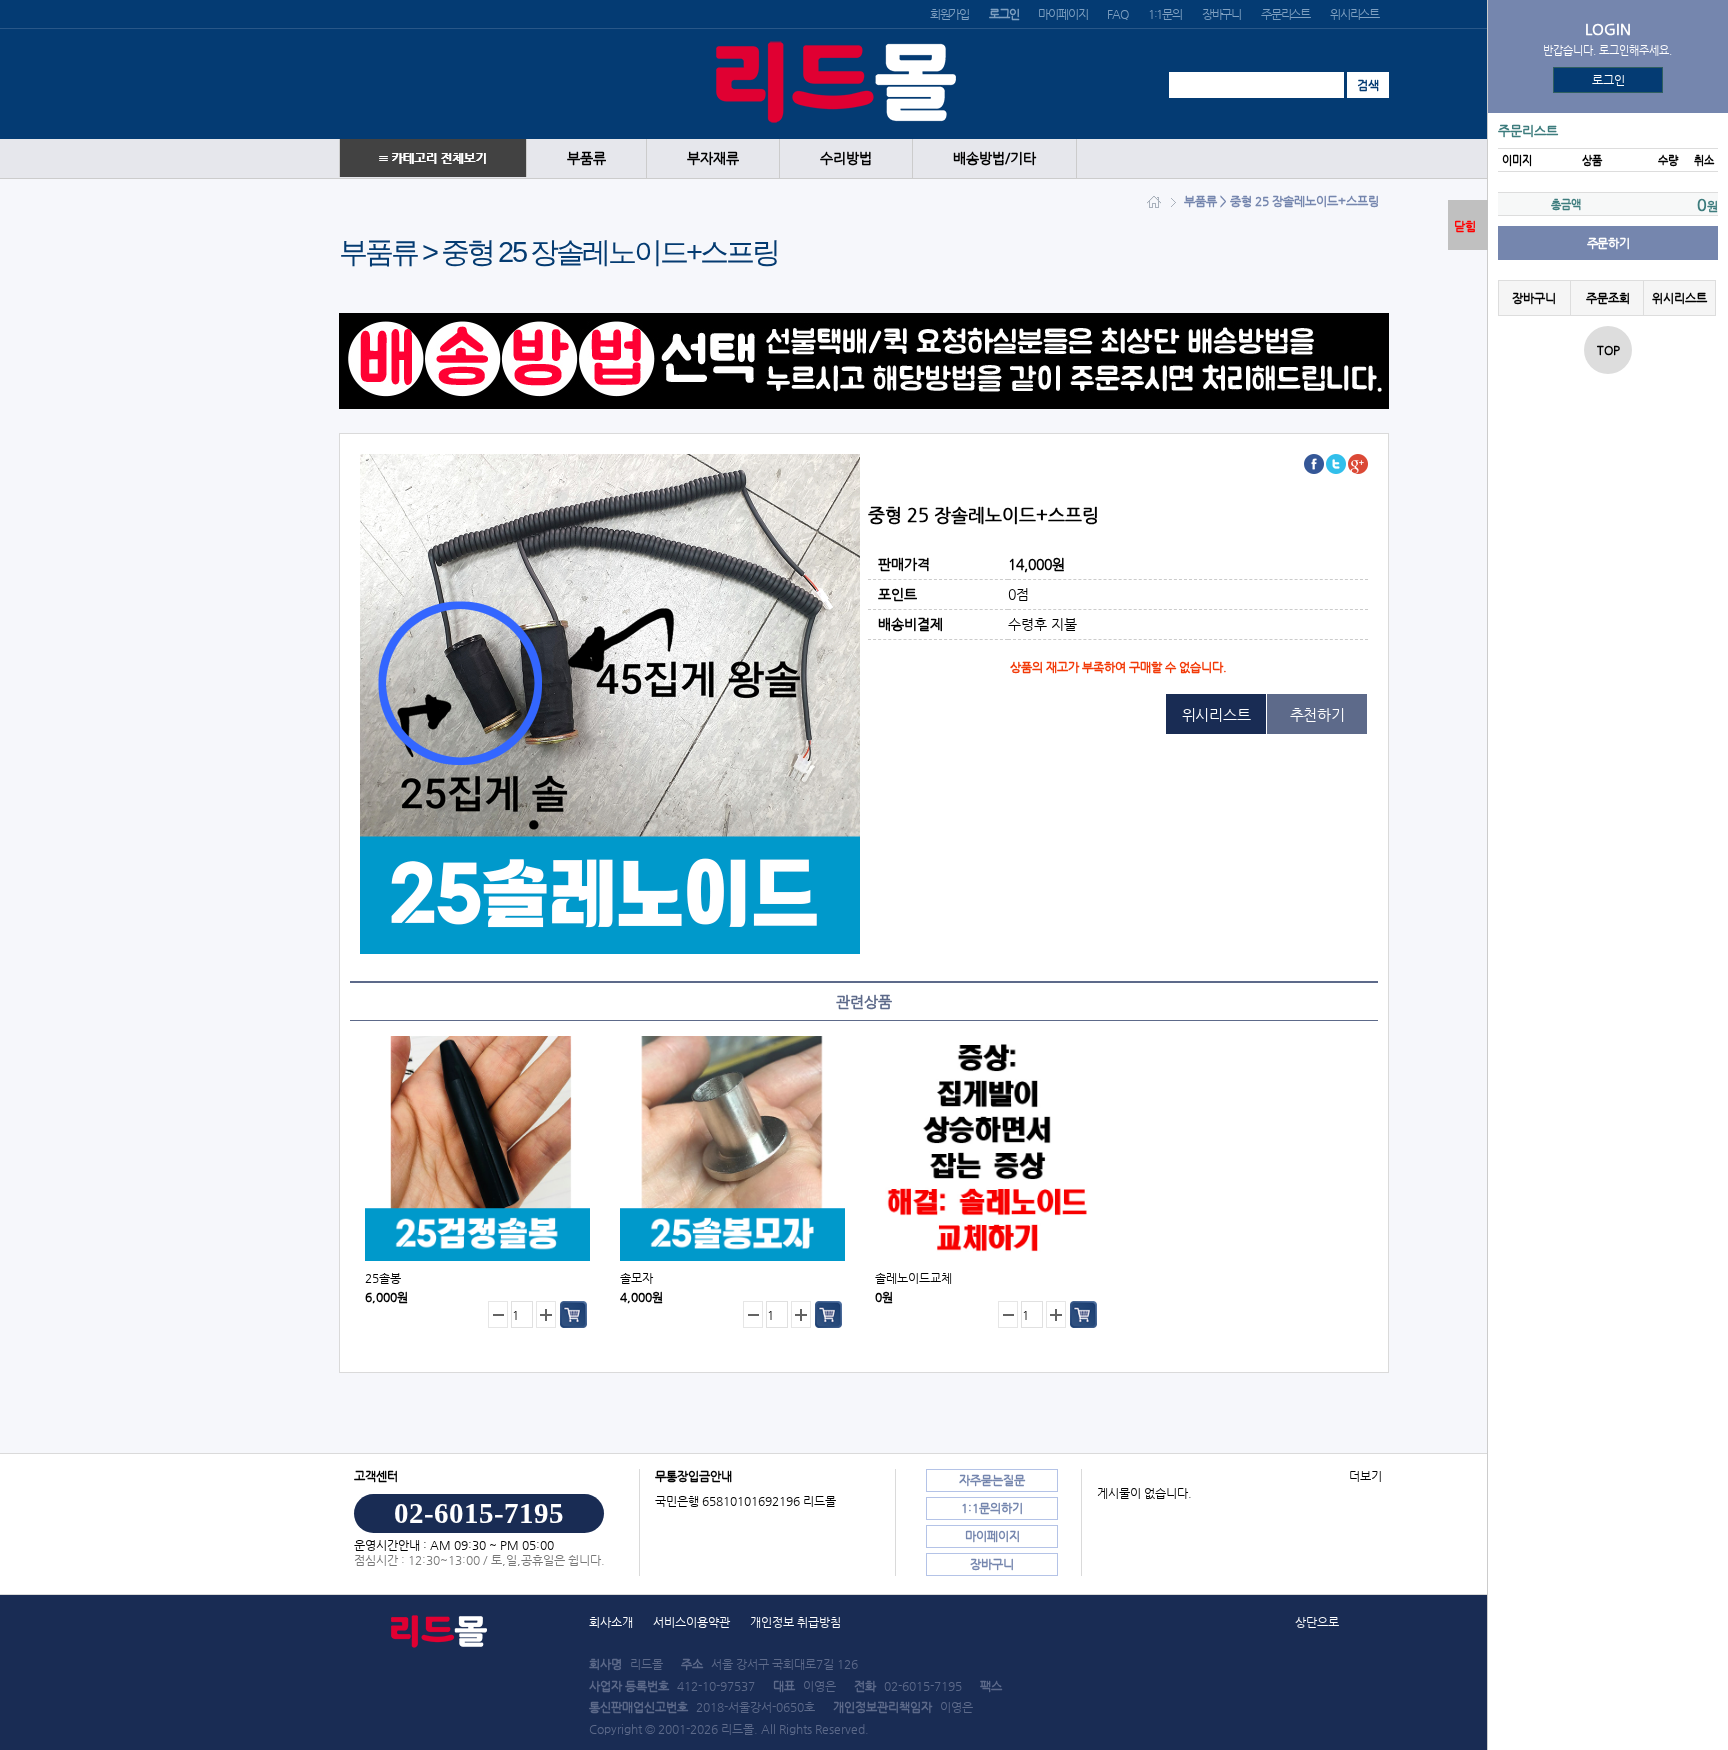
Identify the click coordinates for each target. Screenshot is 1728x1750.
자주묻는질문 (992, 1480)
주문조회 (1607, 298)
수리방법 (846, 158)
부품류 (586, 158)
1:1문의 (1165, 14)
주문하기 (1608, 243)
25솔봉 (383, 1278)
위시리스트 (1354, 14)
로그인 (1608, 80)
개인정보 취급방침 (795, 1622)
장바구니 (1221, 14)
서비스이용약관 (691, 1622)
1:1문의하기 (992, 1508)
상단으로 (1317, 1622)
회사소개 (611, 1622)
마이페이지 (1062, 14)
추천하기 (1317, 714)
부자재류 (713, 158)
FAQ (1117, 14)
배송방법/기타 (994, 158)
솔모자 (636, 1278)
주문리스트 (1285, 14)
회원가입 (949, 14)
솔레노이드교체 (913, 1278)
